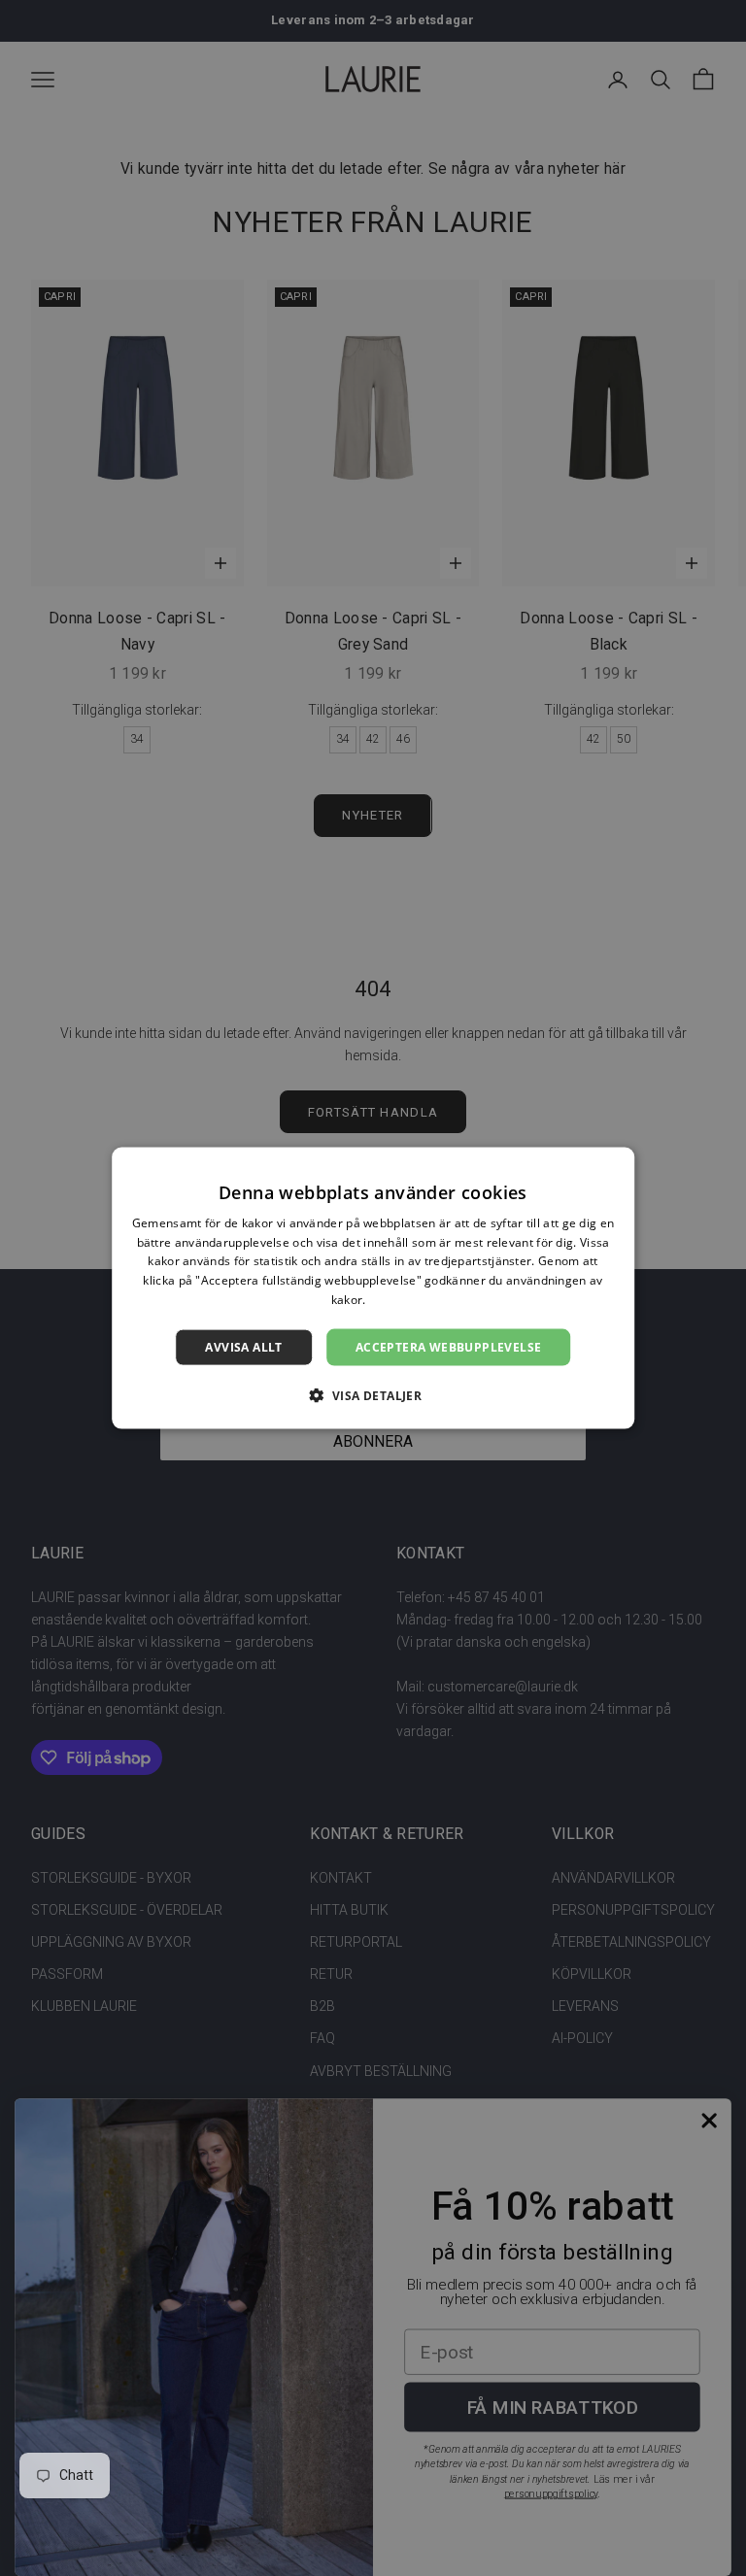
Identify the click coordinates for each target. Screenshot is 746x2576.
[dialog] (373, 1288)
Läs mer (392, 1300)
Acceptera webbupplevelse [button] (449, 1346)
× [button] (612, 1168)
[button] (373, 1395)
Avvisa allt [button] (243, 1346)
